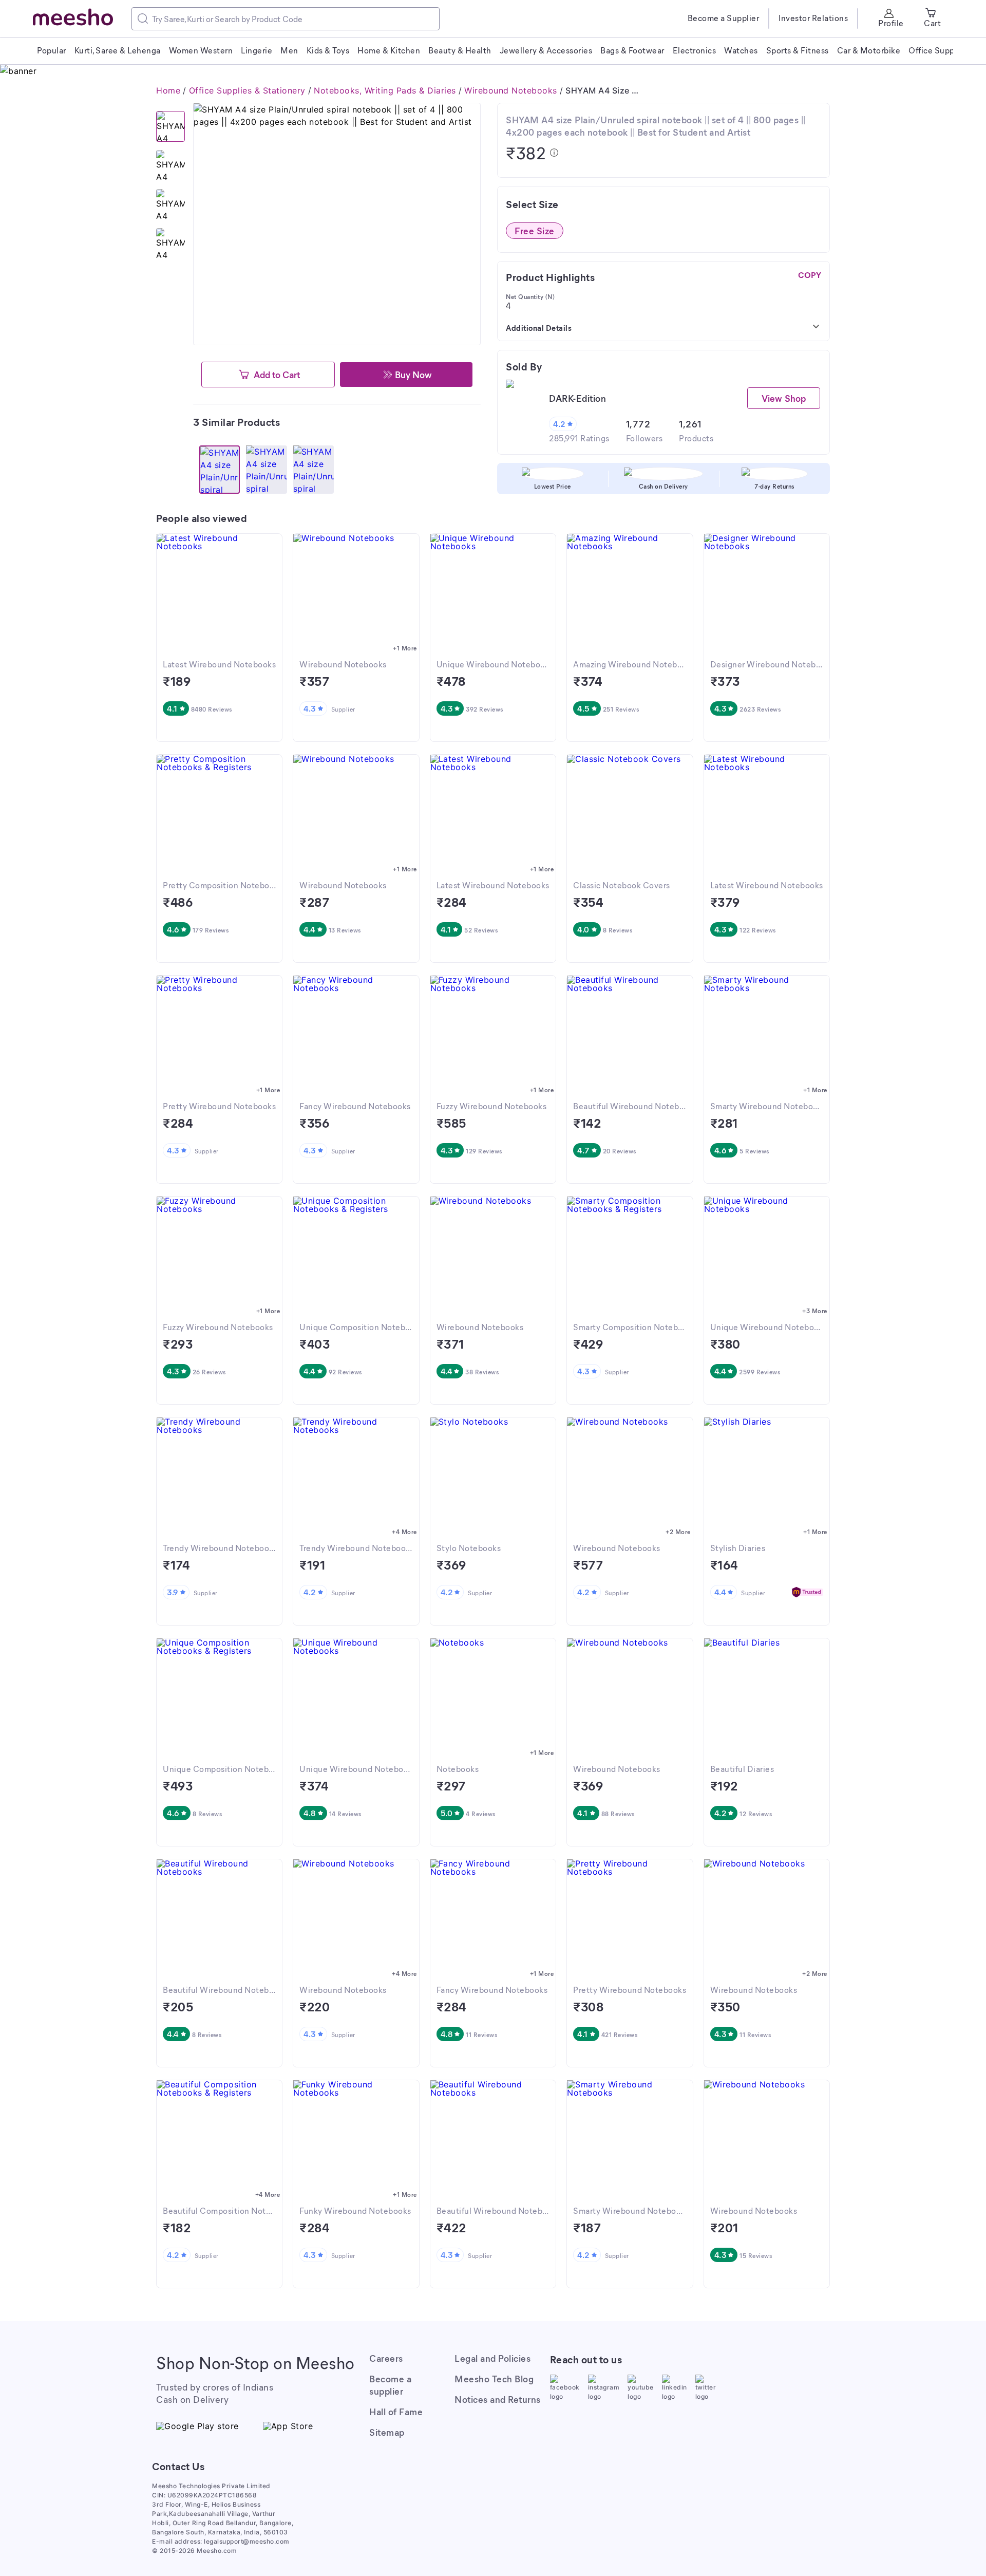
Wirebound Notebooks (511, 90)
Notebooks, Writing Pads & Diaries (385, 90)
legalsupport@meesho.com (247, 2541)
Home (168, 90)
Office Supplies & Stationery (247, 90)
